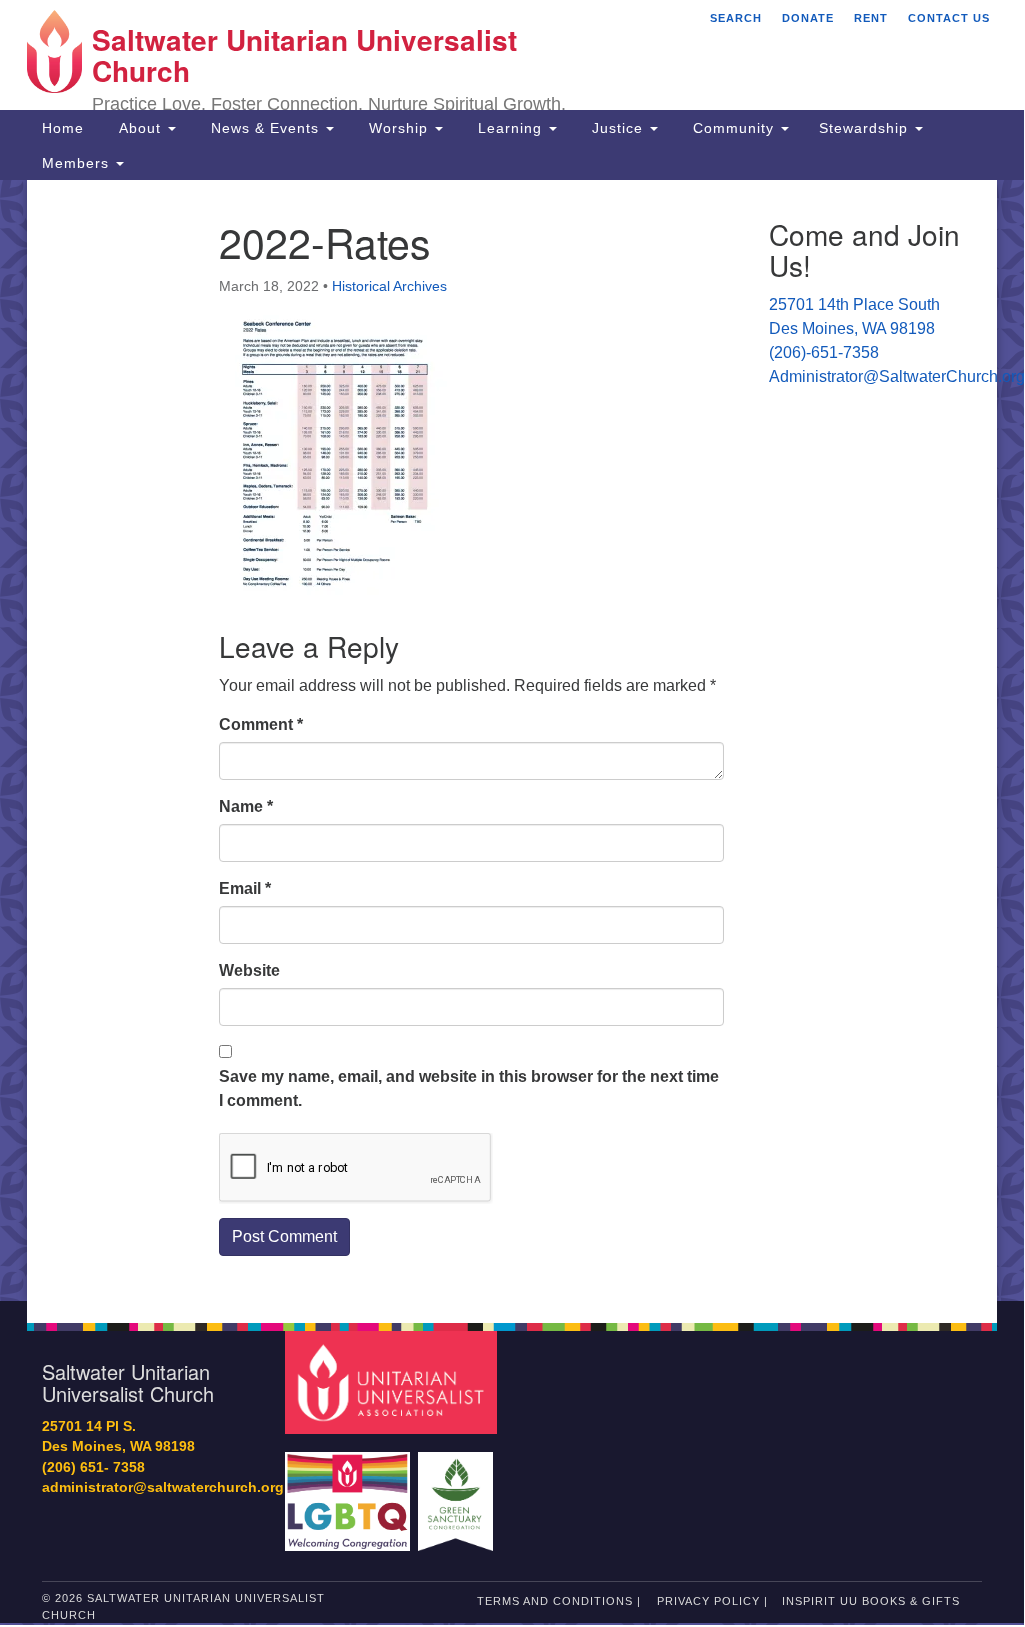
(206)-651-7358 (824, 352)
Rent (871, 18)
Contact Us (949, 18)
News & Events (265, 128)
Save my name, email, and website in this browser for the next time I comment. (469, 1088)
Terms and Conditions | (559, 1601)
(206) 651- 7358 (93, 1467)
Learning (510, 128)
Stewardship (866, 128)
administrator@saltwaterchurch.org (163, 1487)
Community (733, 128)
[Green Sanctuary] (457, 1491)
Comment (261, 724)
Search (736, 18)
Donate (808, 18)
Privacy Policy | (712, 1601)
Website (249, 970)
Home (63, 128)
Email (245, 888)
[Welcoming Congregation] (350, 1491)
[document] (512, 740)
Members (78, 163)
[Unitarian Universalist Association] (393, 1381)
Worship (398, 128)
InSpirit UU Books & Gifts (871, 1601)
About (140, 128)
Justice (617, 128)
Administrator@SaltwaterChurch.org (897, 376)
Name (246, 806)
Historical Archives (389, 286)
